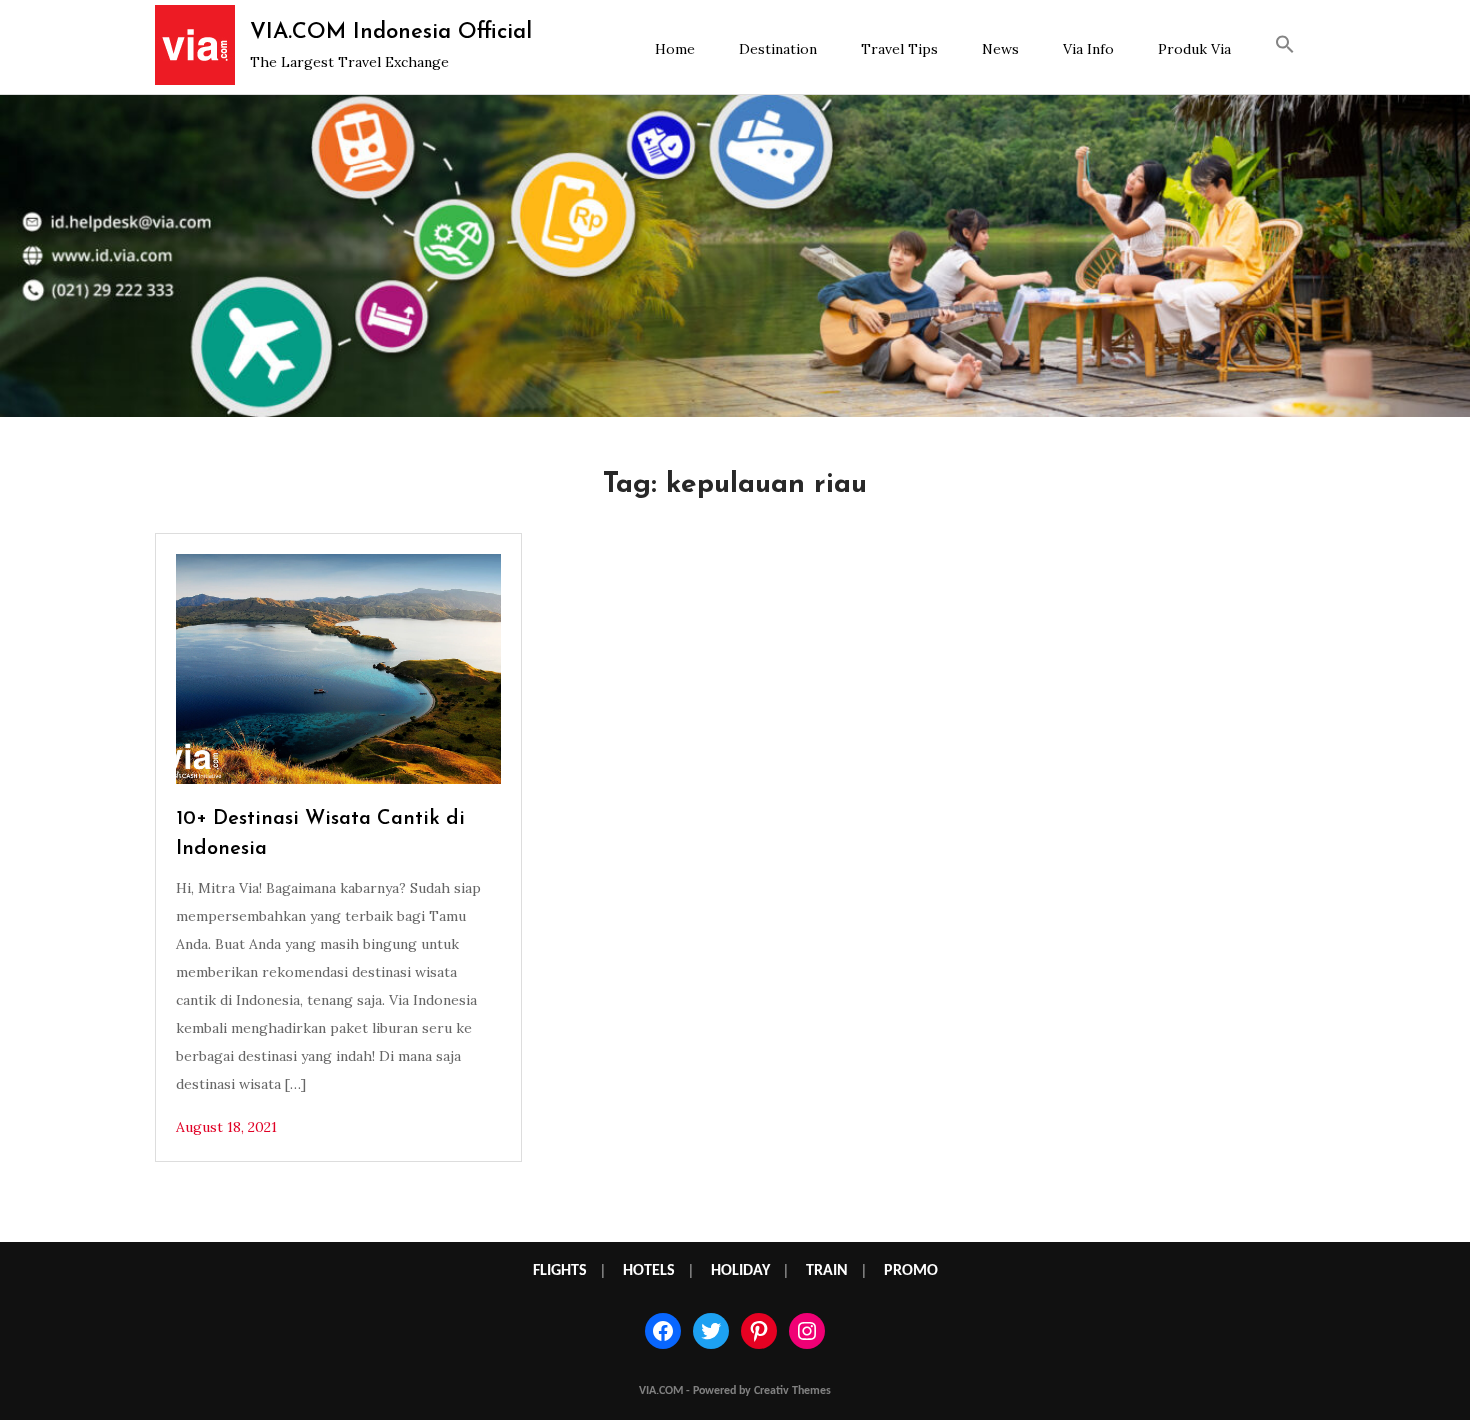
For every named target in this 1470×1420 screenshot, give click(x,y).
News (1000, 49)
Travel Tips (899, 49)
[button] (1285, 47)
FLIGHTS (560, 1271)
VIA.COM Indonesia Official (391, 32)
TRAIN (827, 1271)
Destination (778, 49)
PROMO (911, 1271)
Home (675, 49)
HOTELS (649, 1271)
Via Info (1088, 49)
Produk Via (1194, 49)
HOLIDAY (740, 1271)
